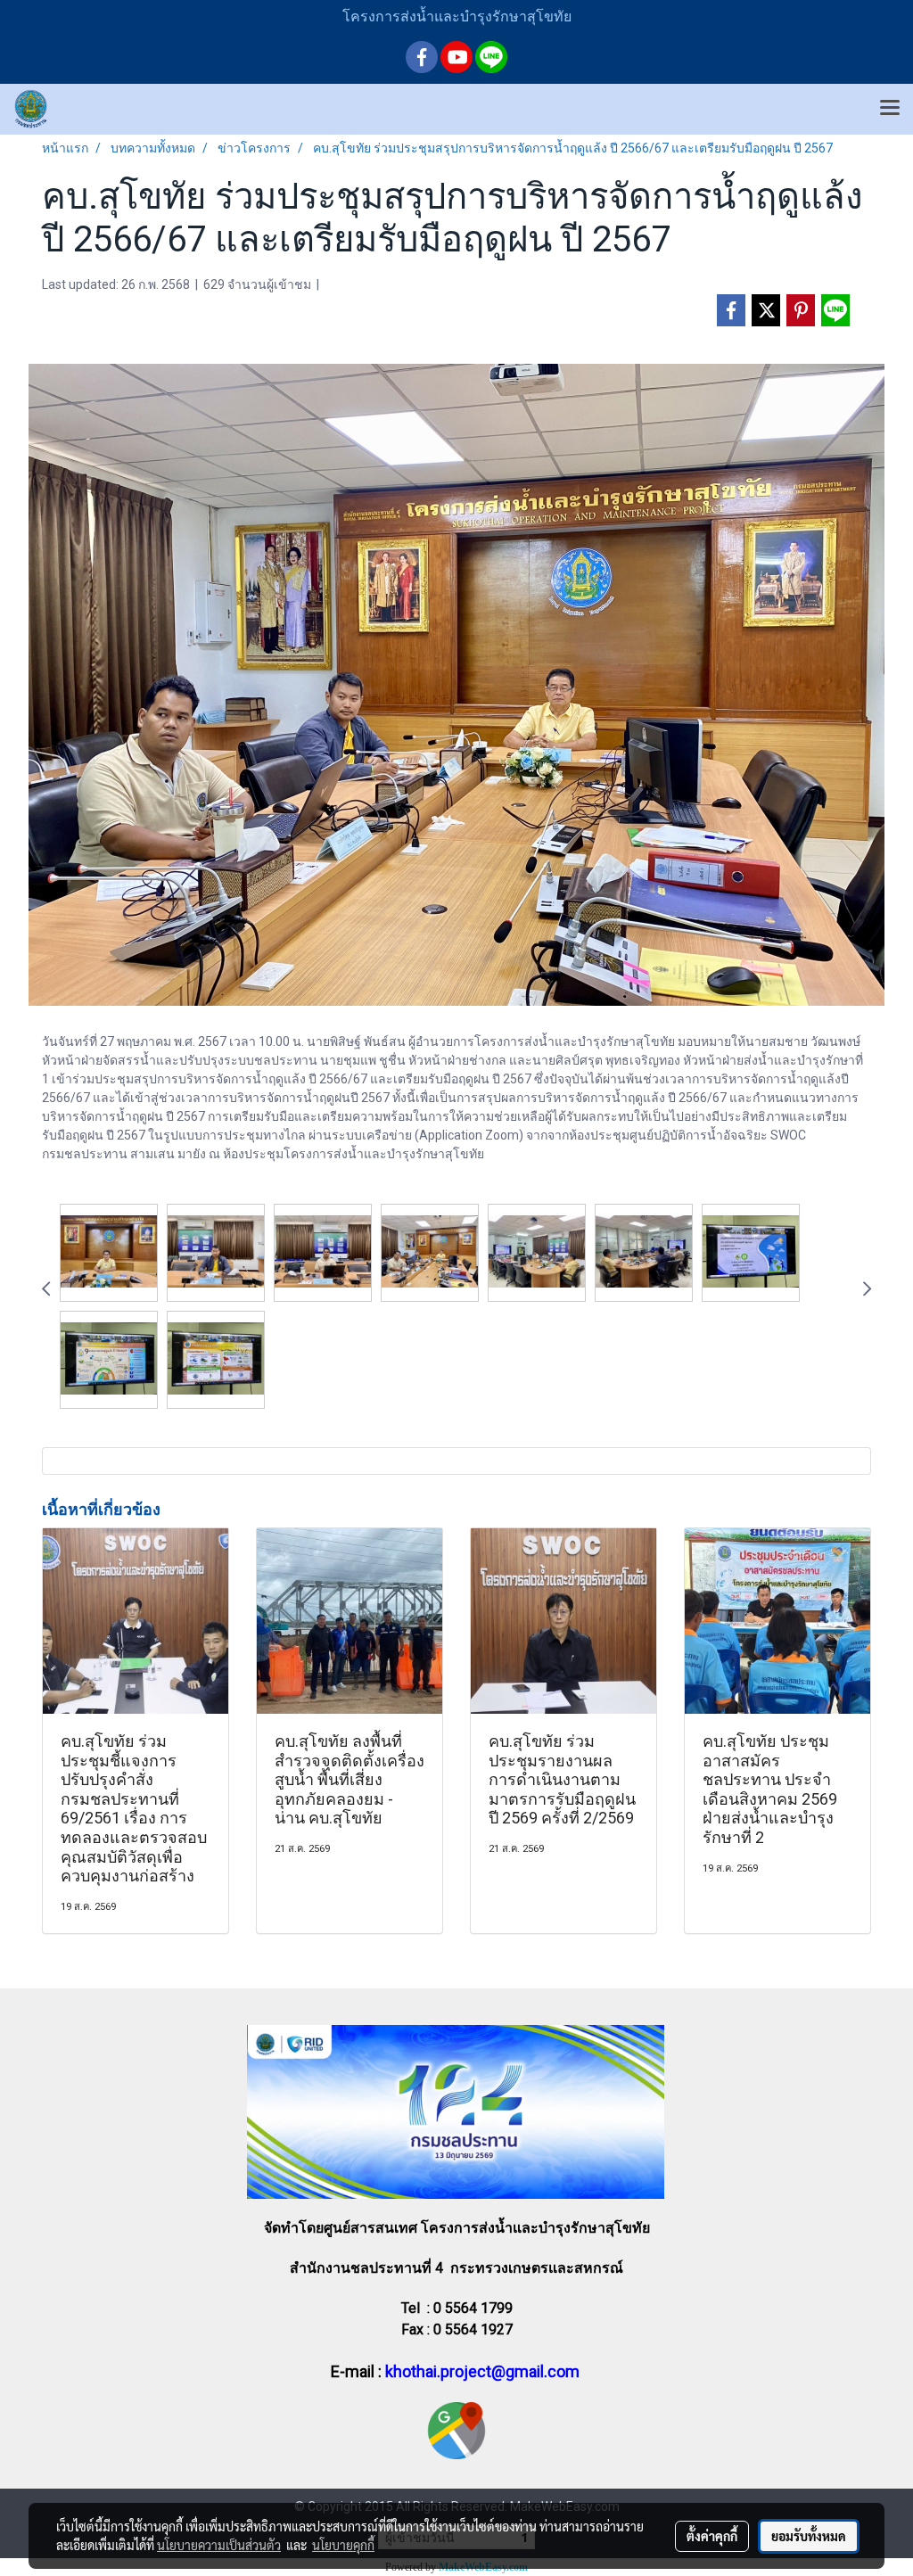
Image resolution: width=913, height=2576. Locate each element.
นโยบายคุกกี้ (343, 2545)
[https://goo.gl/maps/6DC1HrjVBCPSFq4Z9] (456, 2430)
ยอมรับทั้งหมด (809, 2536)
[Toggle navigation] (890, 109)
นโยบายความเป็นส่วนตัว (219, 2545)
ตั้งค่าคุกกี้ (712, 2536)
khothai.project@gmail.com (482, 2371)
